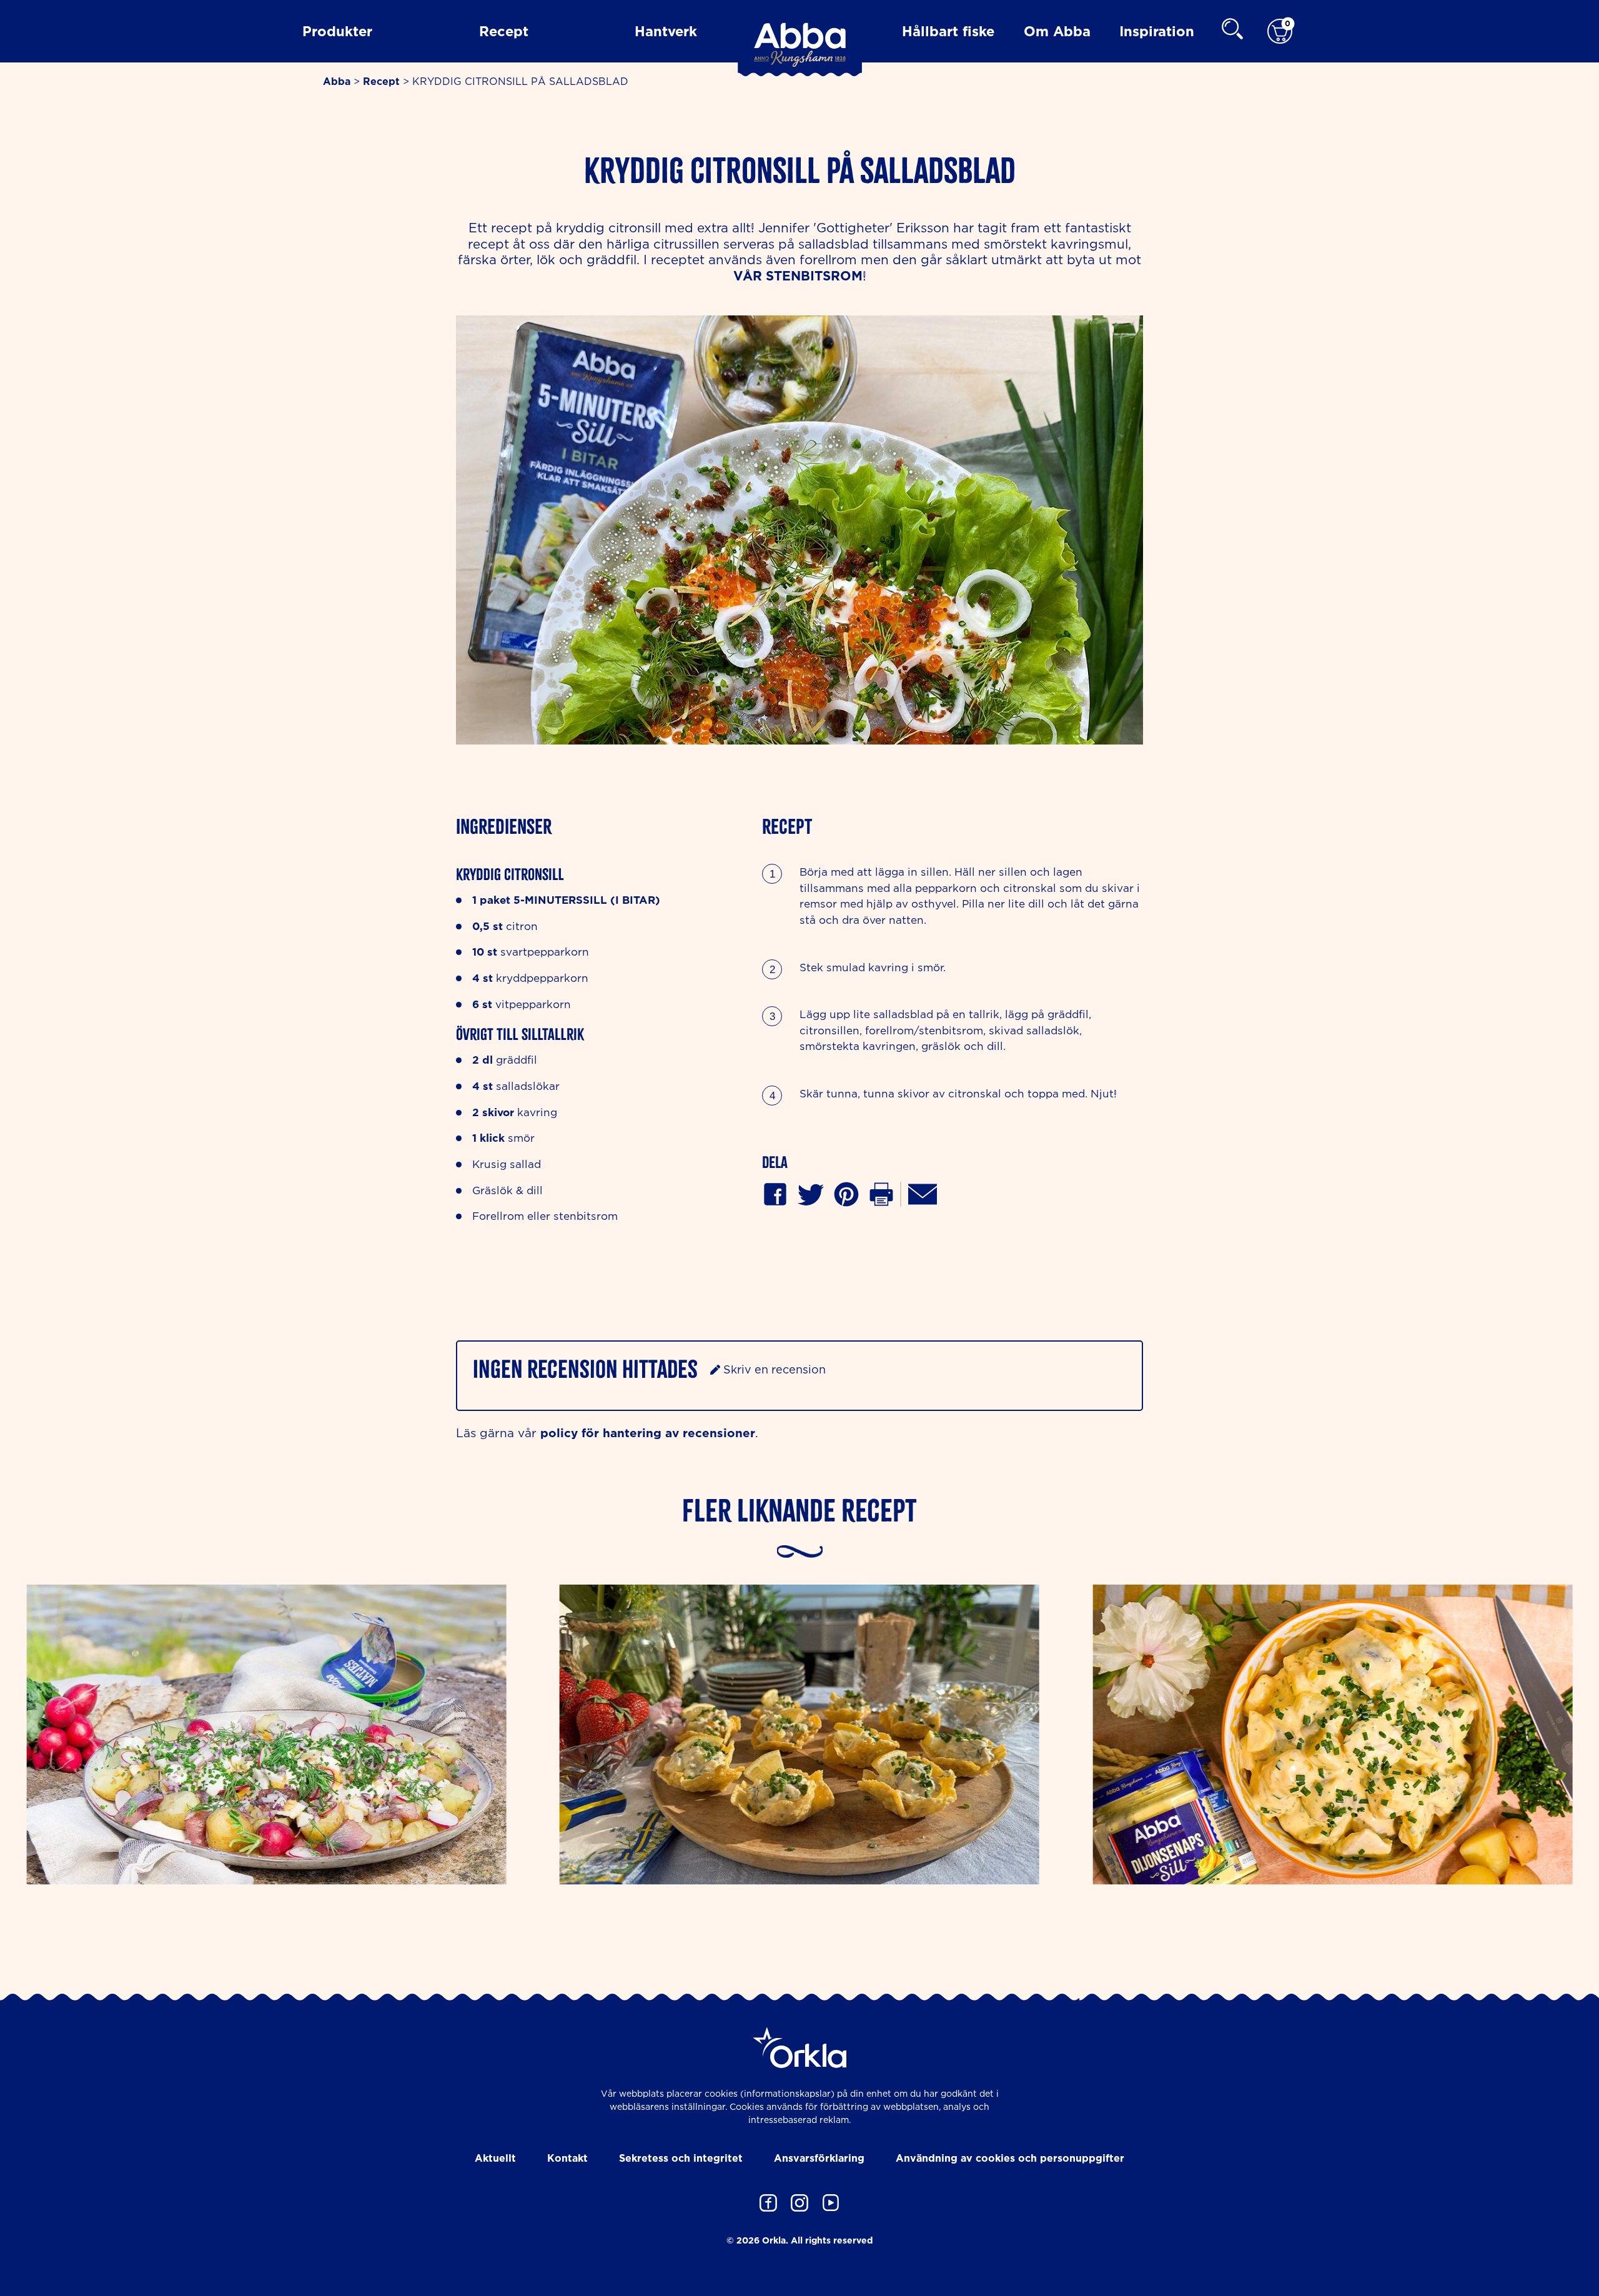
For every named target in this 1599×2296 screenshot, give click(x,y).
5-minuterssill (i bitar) (587, 900)
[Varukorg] (1280, 32)
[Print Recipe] (881, 1193)
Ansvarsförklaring (819, 2158)
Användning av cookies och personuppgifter (1010, 2158)
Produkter (337, 31)
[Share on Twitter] (811, 1193)
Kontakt (567, 2158)
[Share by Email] (923, 1193)
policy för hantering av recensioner (648, 1433)
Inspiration (1157, 31)
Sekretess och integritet (681, 2158)
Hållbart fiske (948, 31)
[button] (846, 1193)
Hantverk (666, 31)
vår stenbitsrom (798, 276)
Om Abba (1057, 31)
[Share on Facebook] (775, 1193)
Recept (504, 31)
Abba (337, 81)
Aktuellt (495, 2158)
